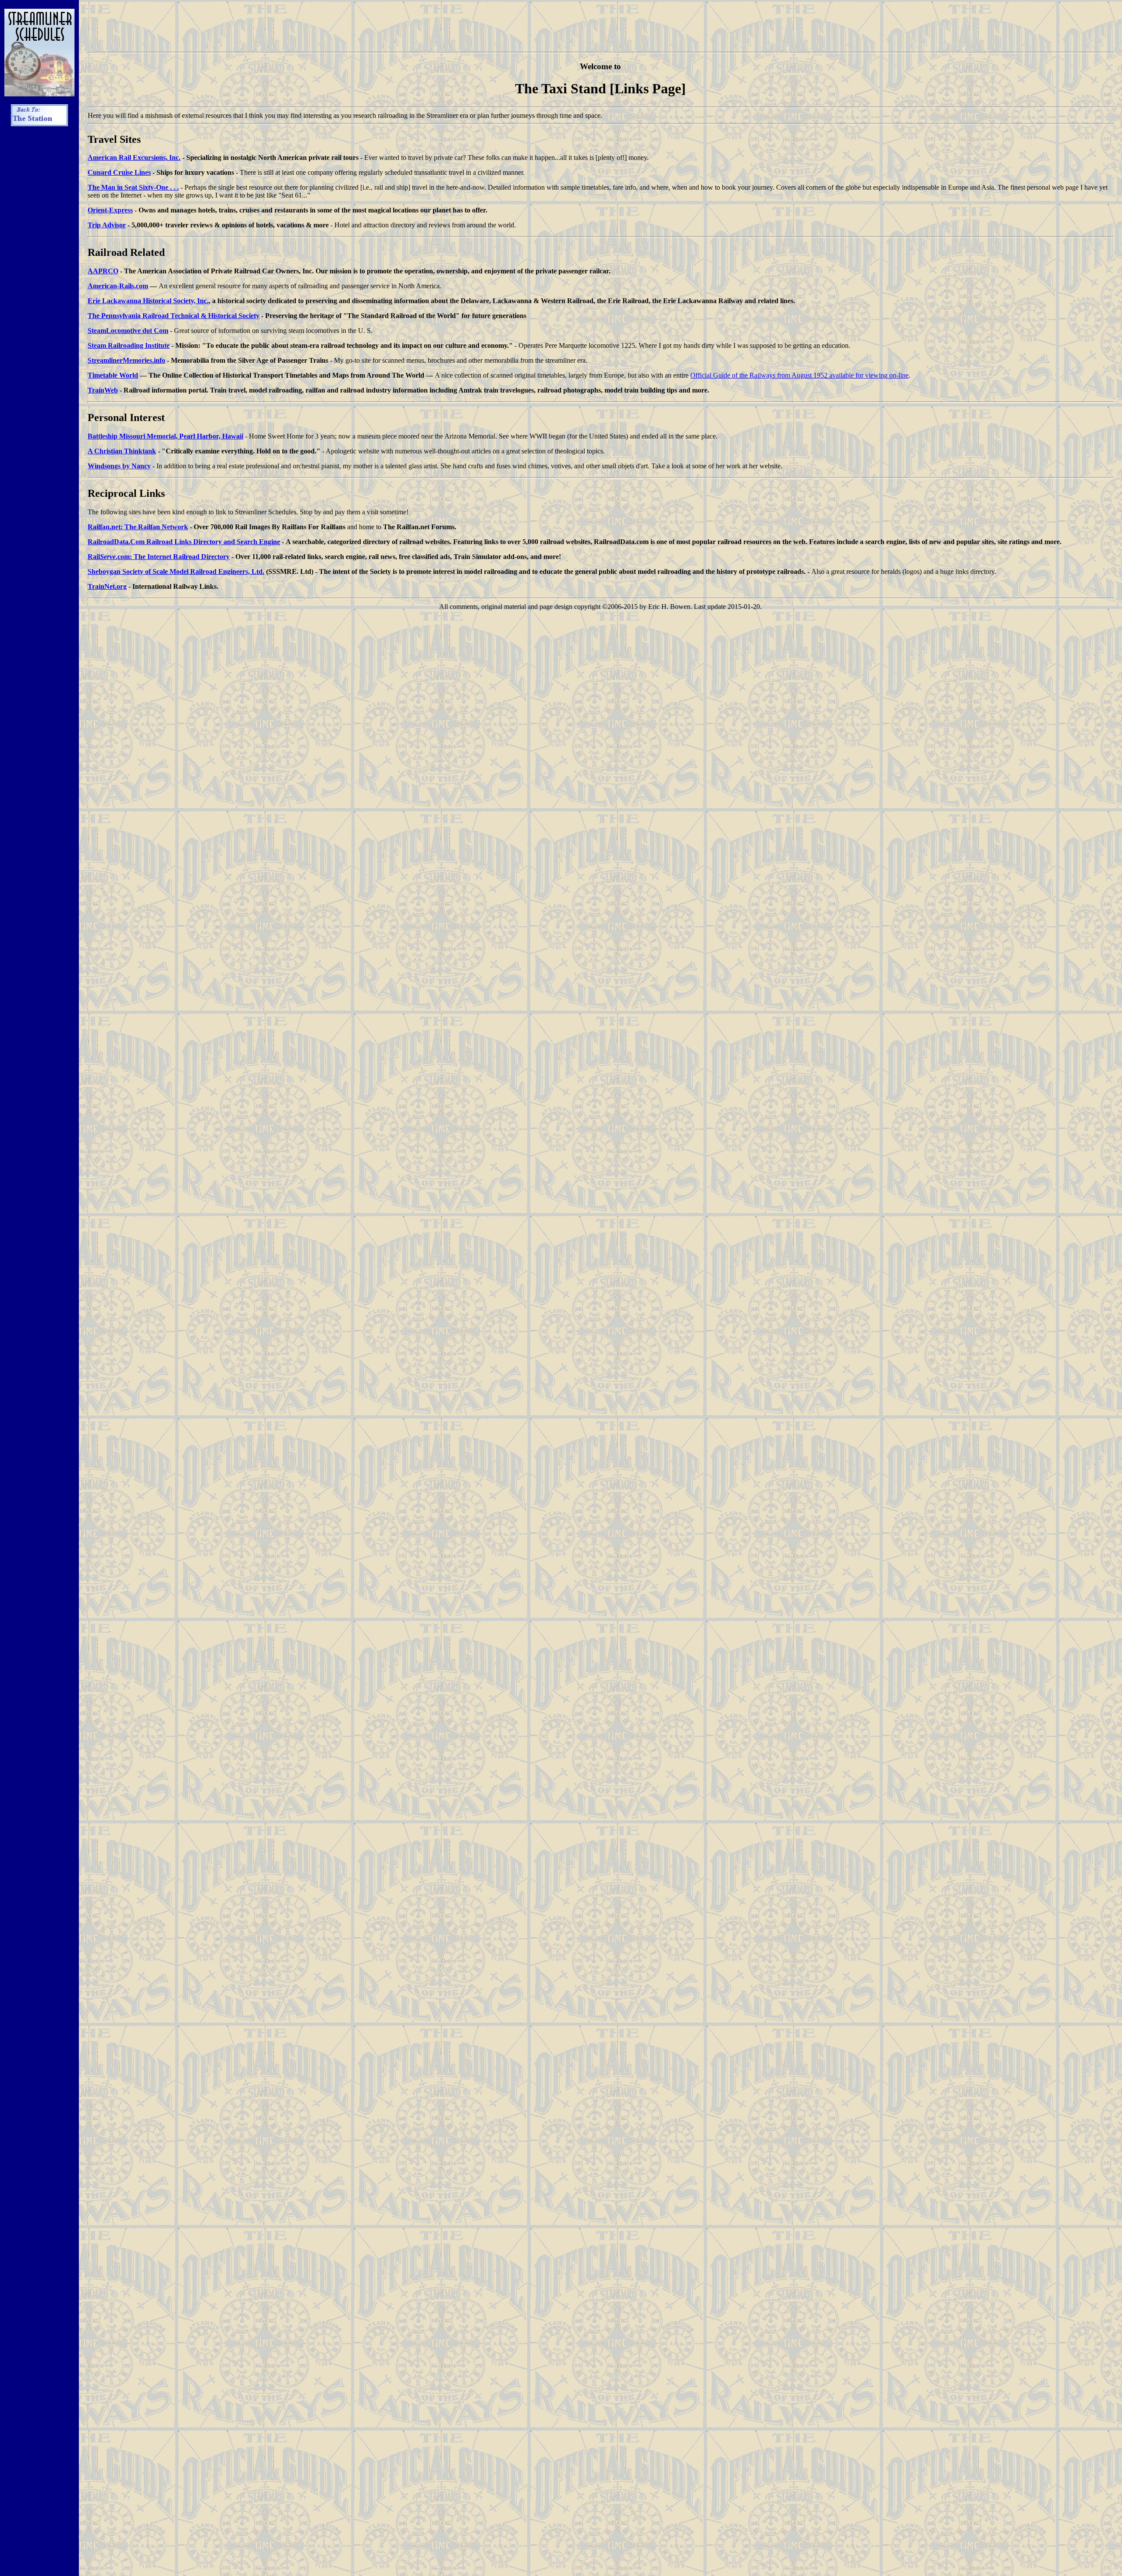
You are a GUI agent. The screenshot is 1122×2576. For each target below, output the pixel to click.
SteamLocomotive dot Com (128, 331)
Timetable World (113, 375)
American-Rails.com (118, 286)
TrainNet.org (107, 586)
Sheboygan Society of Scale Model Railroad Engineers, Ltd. (176, 571)
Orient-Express (110, 210)
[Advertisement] (39, 265)
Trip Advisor (107, 225)
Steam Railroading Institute (129, 345)
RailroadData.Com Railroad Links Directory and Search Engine (184, 542)
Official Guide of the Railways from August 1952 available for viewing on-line (799, 375)
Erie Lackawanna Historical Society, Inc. (148, 301)
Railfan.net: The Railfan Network (138, 527)
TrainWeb (103, 390)
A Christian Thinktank (122, 451)
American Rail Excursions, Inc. (134, 157)
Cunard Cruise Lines (119, 172)
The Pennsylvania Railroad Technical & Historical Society (174, 316)
